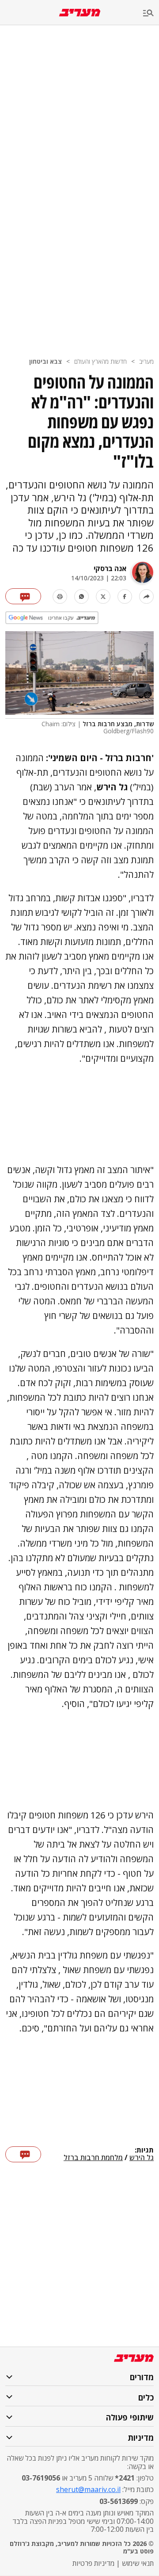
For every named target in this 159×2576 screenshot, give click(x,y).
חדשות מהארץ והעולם (100, 361)
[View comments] (23, 596)
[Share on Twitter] (103, 596)
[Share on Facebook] (125, 596)
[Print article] (60, 596)
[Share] (146, 596)
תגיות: (144, 2150)
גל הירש (142, 2158)
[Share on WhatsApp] (81, 596)
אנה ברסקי (110, 568)
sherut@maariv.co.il (88, 2489)
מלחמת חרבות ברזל (93, 2158)
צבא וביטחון (45, 361)
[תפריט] (151, 13)
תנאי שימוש (138, 2563)
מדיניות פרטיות (93, 2563)
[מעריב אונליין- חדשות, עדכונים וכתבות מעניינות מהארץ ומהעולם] (80, 13)
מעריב (146, 361)
